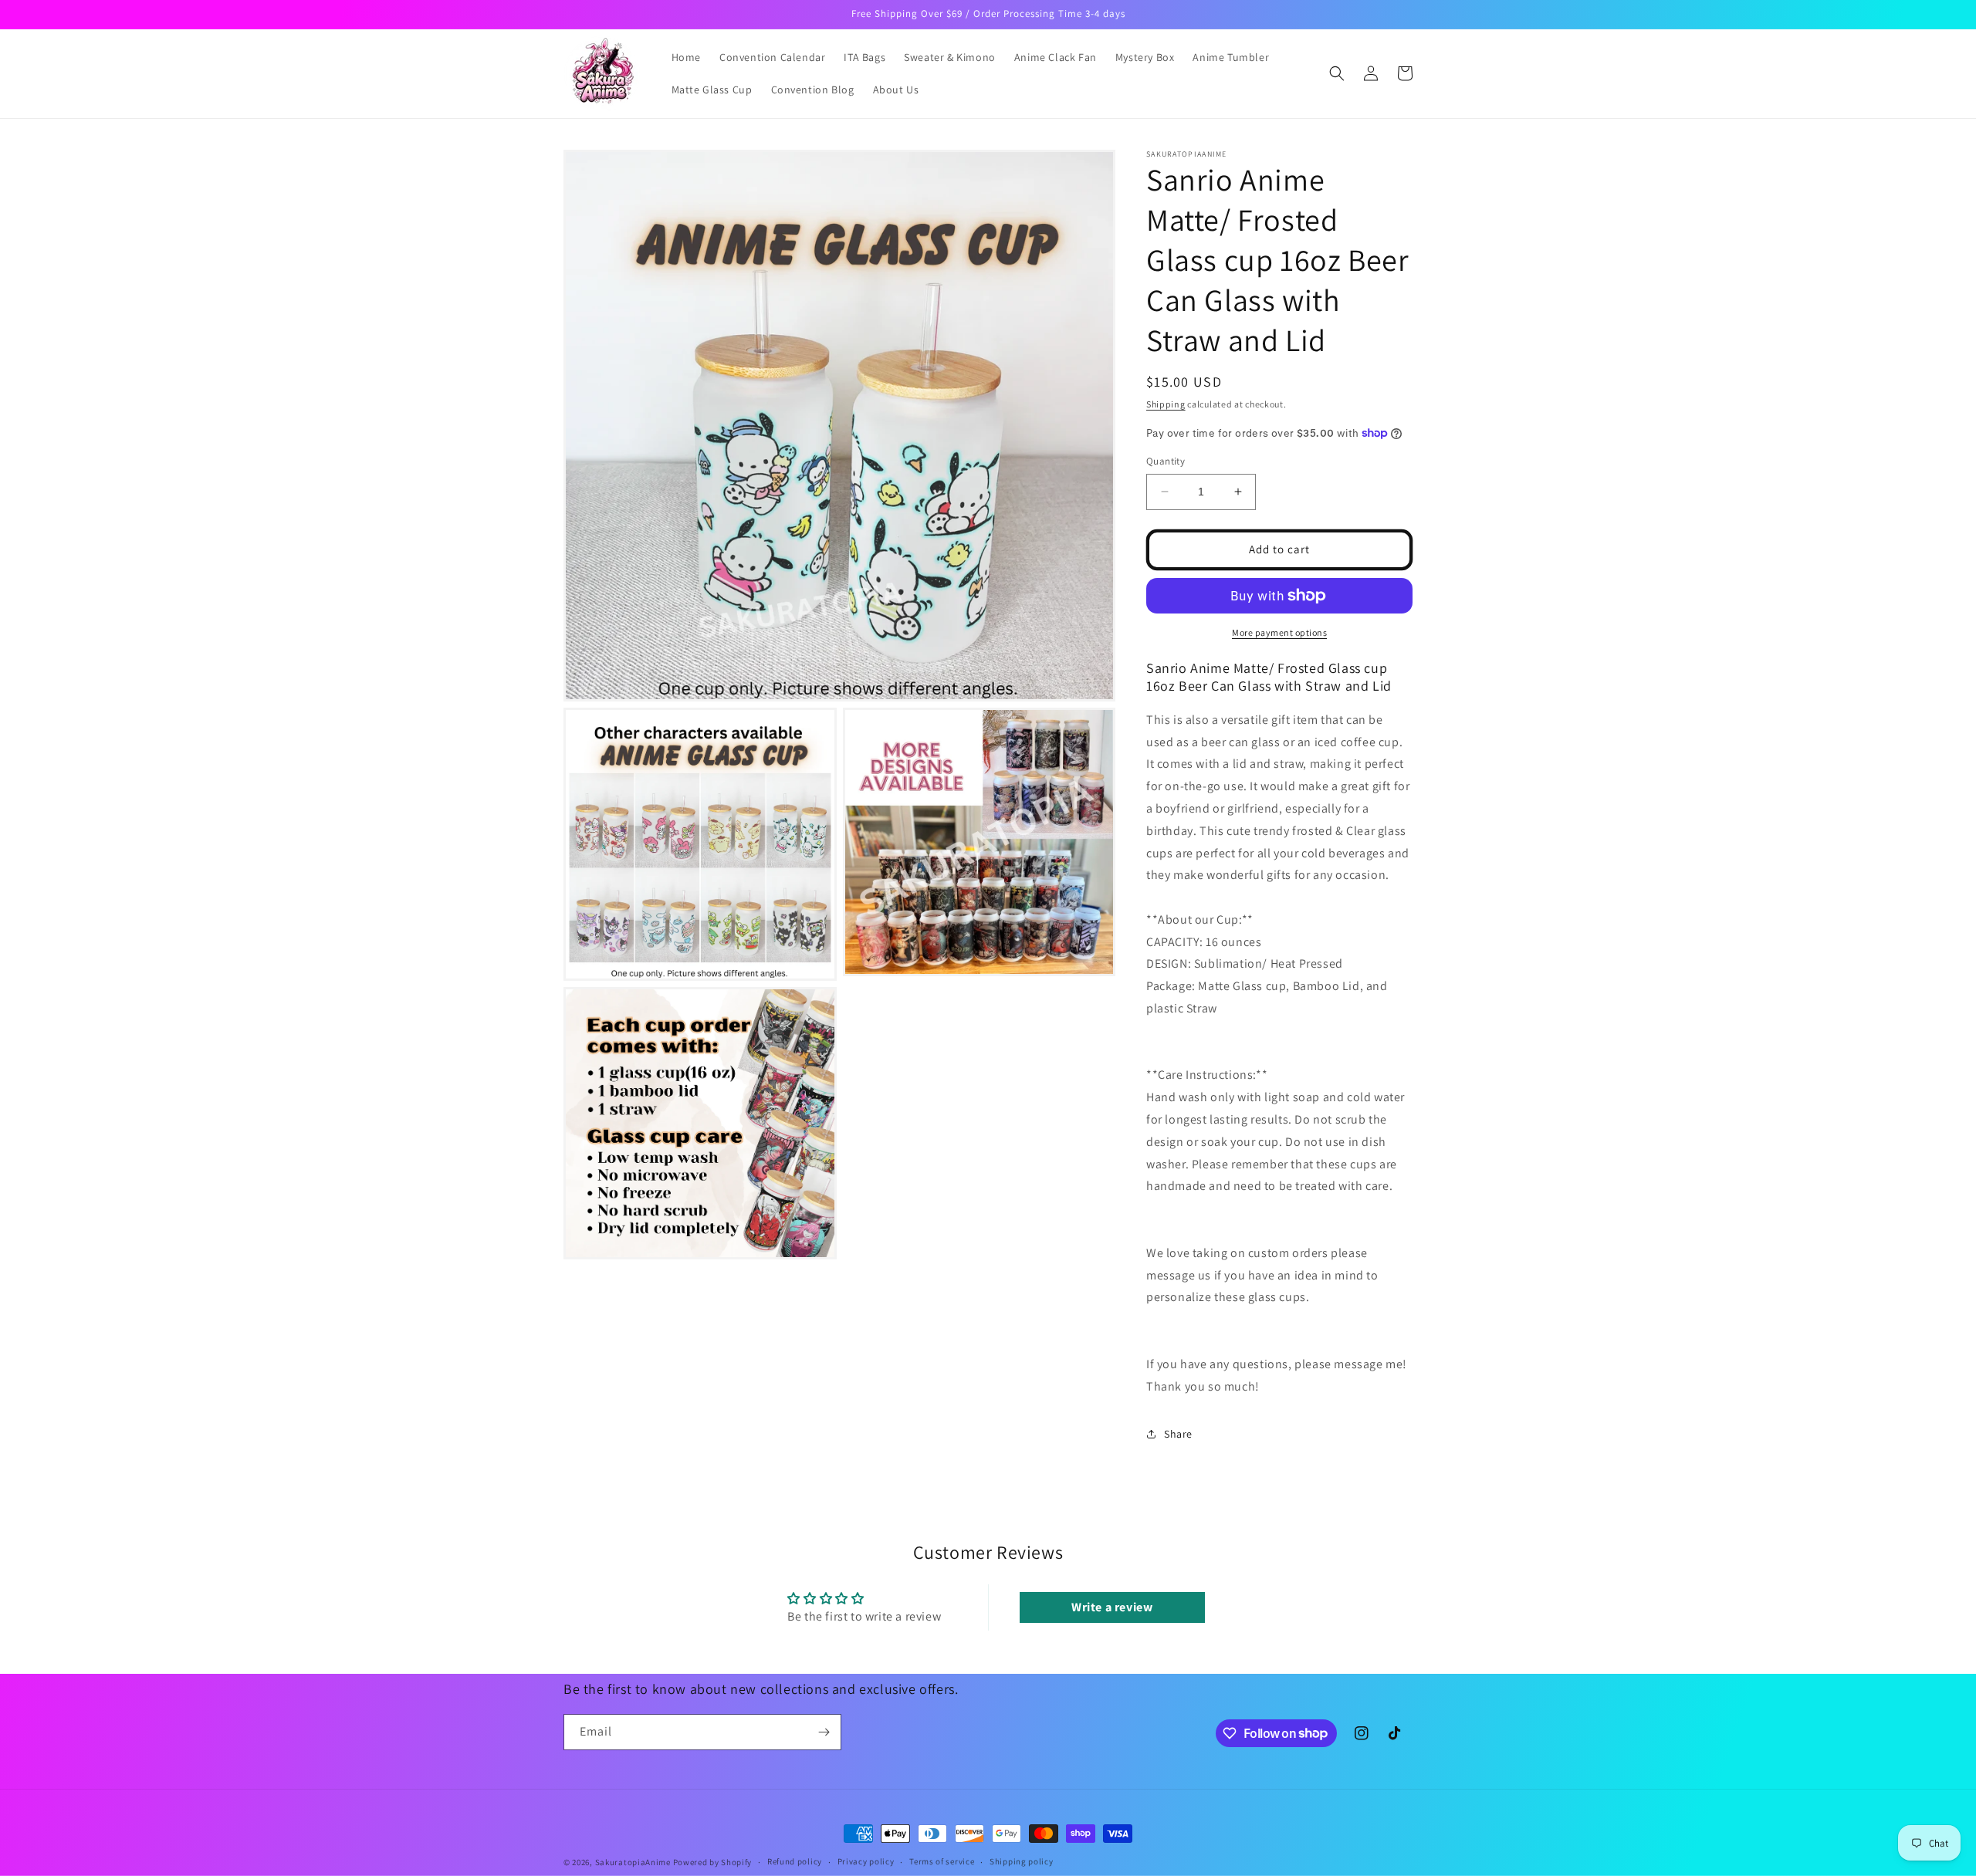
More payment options (1279, 632)
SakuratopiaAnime (633, 1862)
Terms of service (942, 1861)
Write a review (1112, 1607)
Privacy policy (866, 1861)
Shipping (1166, 404)
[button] (1337, 73)
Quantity (1166, 461)
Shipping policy (1022, 1861)
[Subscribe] (824, 1732)
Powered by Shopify (713, 1862)
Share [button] (1178, 1434)
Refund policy (795, 1861)
